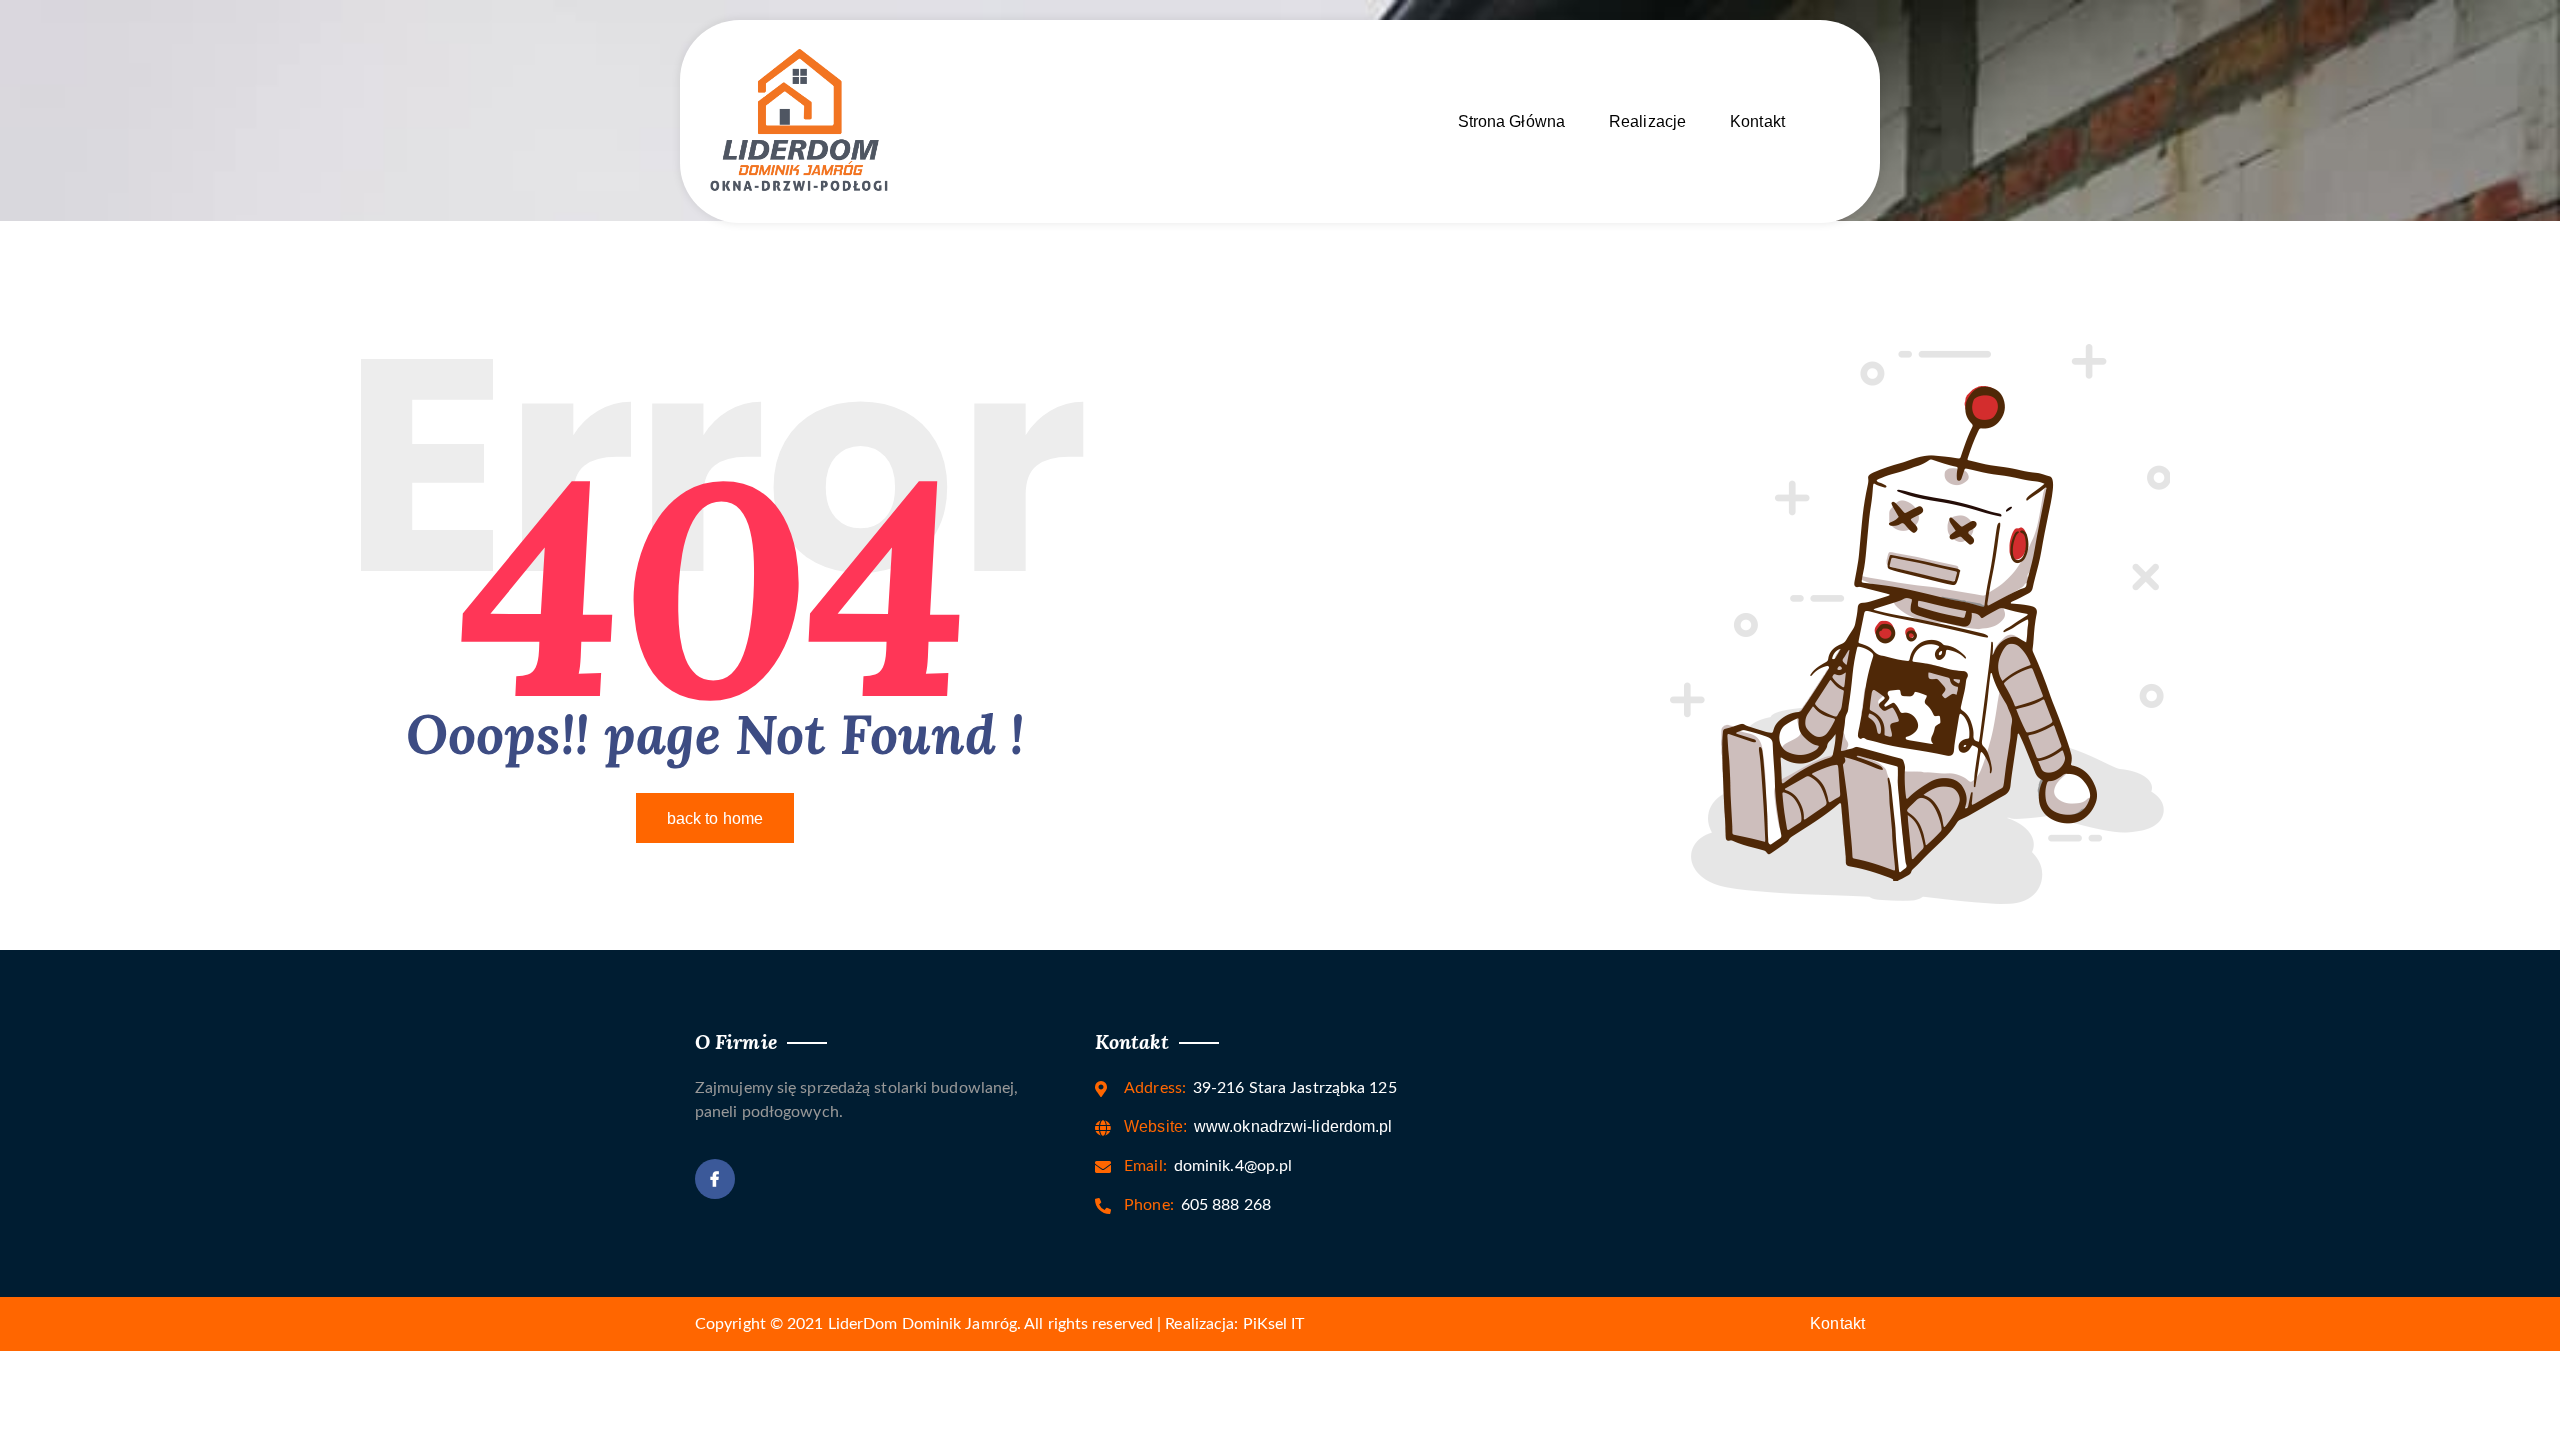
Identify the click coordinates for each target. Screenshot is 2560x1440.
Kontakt (1757, 121)
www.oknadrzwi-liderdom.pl (1258, 1126)
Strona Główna (1511, 121)
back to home (715, 818)
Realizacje (1647, 121)
